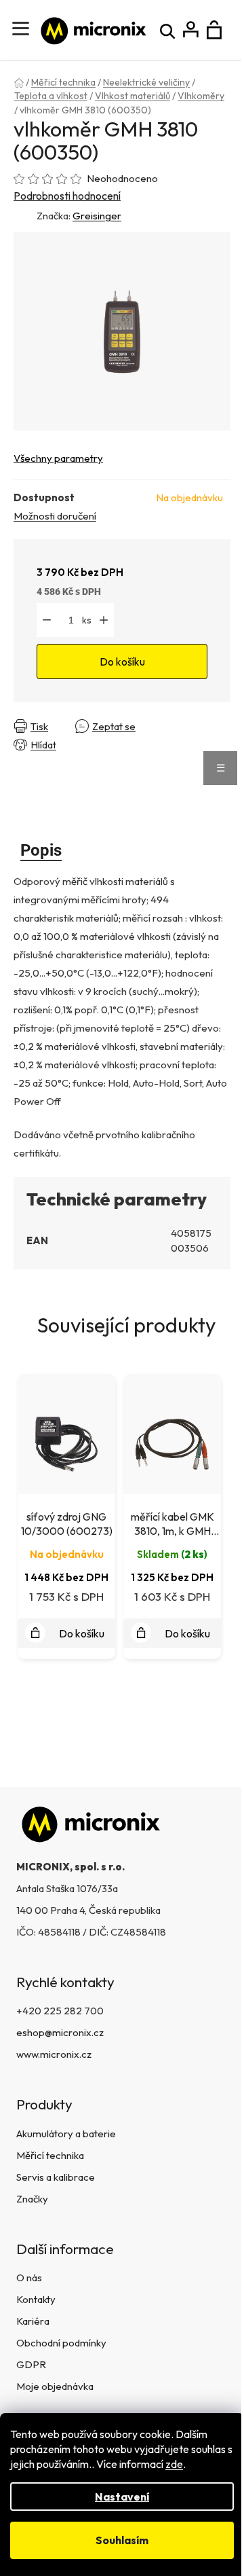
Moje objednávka (55, 2386)
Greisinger (97, 216)
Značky (32, 2199)
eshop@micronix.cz (60, 2032)
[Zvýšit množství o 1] (104, 620)
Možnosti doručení (55, 516)
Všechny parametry (58, 458)
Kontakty (36, 2299)
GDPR (31, 2364)
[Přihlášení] (191, 30)
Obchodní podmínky (61, 2343)
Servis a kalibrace (56, 2177)
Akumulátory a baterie (66, 2134)
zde (174, 2464)
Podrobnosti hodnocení (67, 196)
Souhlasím (122, 2540)
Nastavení (122, 2497)
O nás (29, 2278)
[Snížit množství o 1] (47, 620)
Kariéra (33, 2321)
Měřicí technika (50, 2155)
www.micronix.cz (54, 2054)
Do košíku (122, 661)
